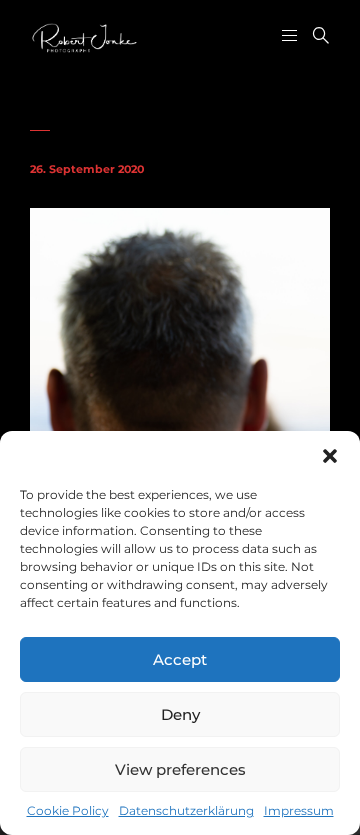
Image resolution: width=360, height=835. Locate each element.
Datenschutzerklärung (186, 810)
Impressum (299, 810)
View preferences (180, 769)
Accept (180, 659)
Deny (180, 714)
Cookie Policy (68, 810)
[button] (330, 456)
